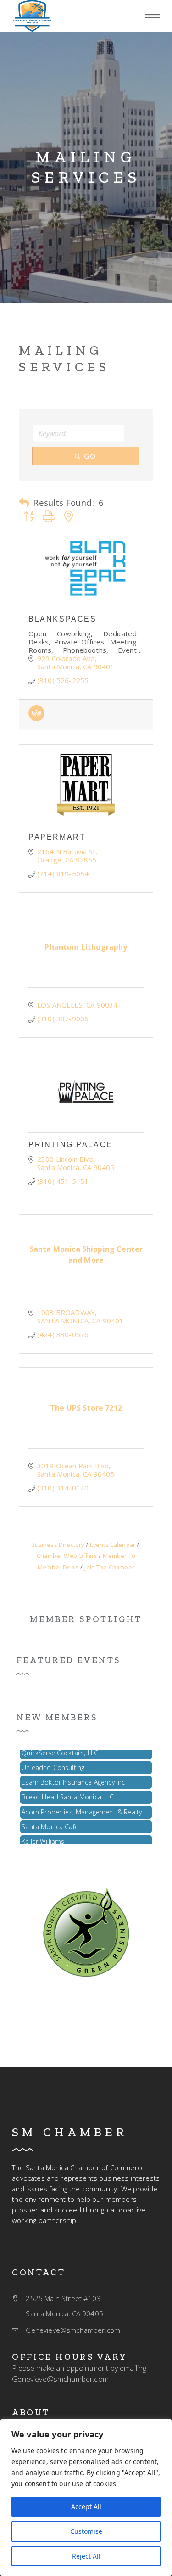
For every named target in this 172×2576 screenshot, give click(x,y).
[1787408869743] (86, 1932)
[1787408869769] (36, 718)
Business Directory (58, 1545)
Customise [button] (86, 2531)
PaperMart (57, 837)
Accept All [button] (86, 2506)
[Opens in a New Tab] (86, 567)
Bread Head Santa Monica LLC (68, 1791)
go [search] (90, 456)
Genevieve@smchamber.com (60, 2379)
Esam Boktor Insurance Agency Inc (73, 1776)
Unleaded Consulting (53, 1761)
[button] (153, 16)
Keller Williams (43, 1835)
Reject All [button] (86, 2556)
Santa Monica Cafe (50, 1821)
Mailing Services (86, 167)
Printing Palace (70, 1145)
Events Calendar (113, 1545)
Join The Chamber (109, 1567)
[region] (86, 2498)
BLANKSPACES (62, 619)
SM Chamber (70, 2132)
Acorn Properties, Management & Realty (82, 1806)
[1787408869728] (32, 16)
